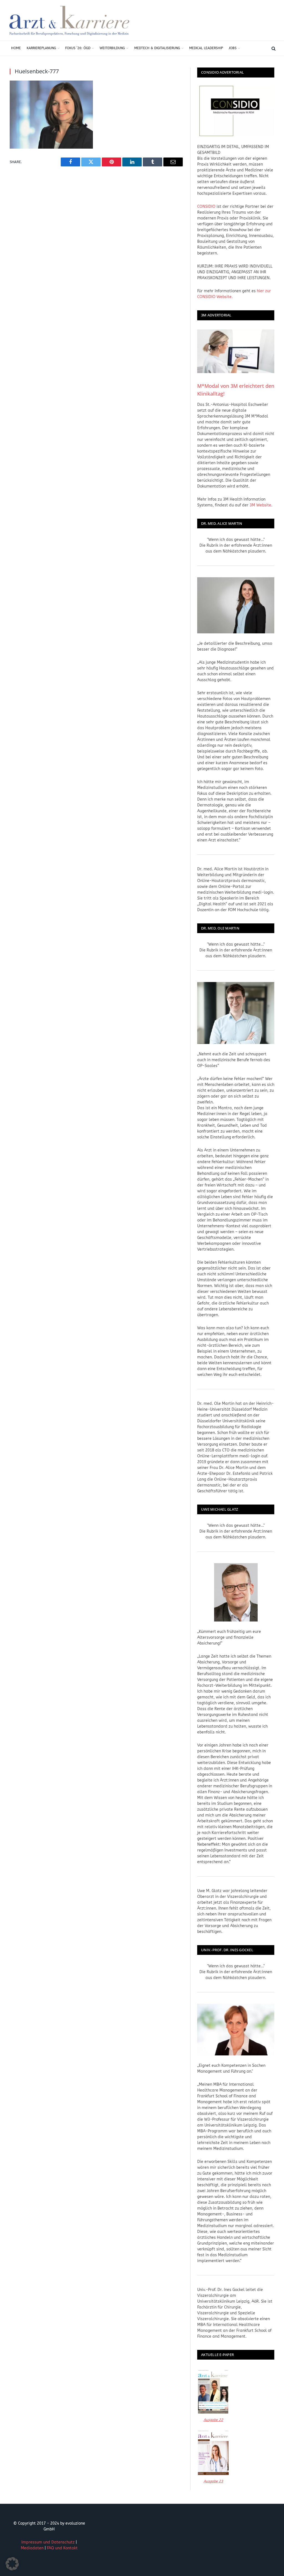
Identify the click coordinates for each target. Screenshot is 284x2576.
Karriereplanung (41, 48)
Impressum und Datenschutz (48, 2542)
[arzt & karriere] (69, 20)
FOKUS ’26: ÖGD (78, 48)
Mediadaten (32, 2548)
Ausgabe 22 (213, 2420)
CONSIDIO (206, 207)
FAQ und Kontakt (62, 2548)
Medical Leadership (206, 48)
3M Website (260, 505)
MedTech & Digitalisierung (157, 48)
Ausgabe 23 (213, 2481)
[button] (12, 2564)
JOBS (233, 48)
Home (16, 48)
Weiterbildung (112, 48)
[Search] (273, 48)
